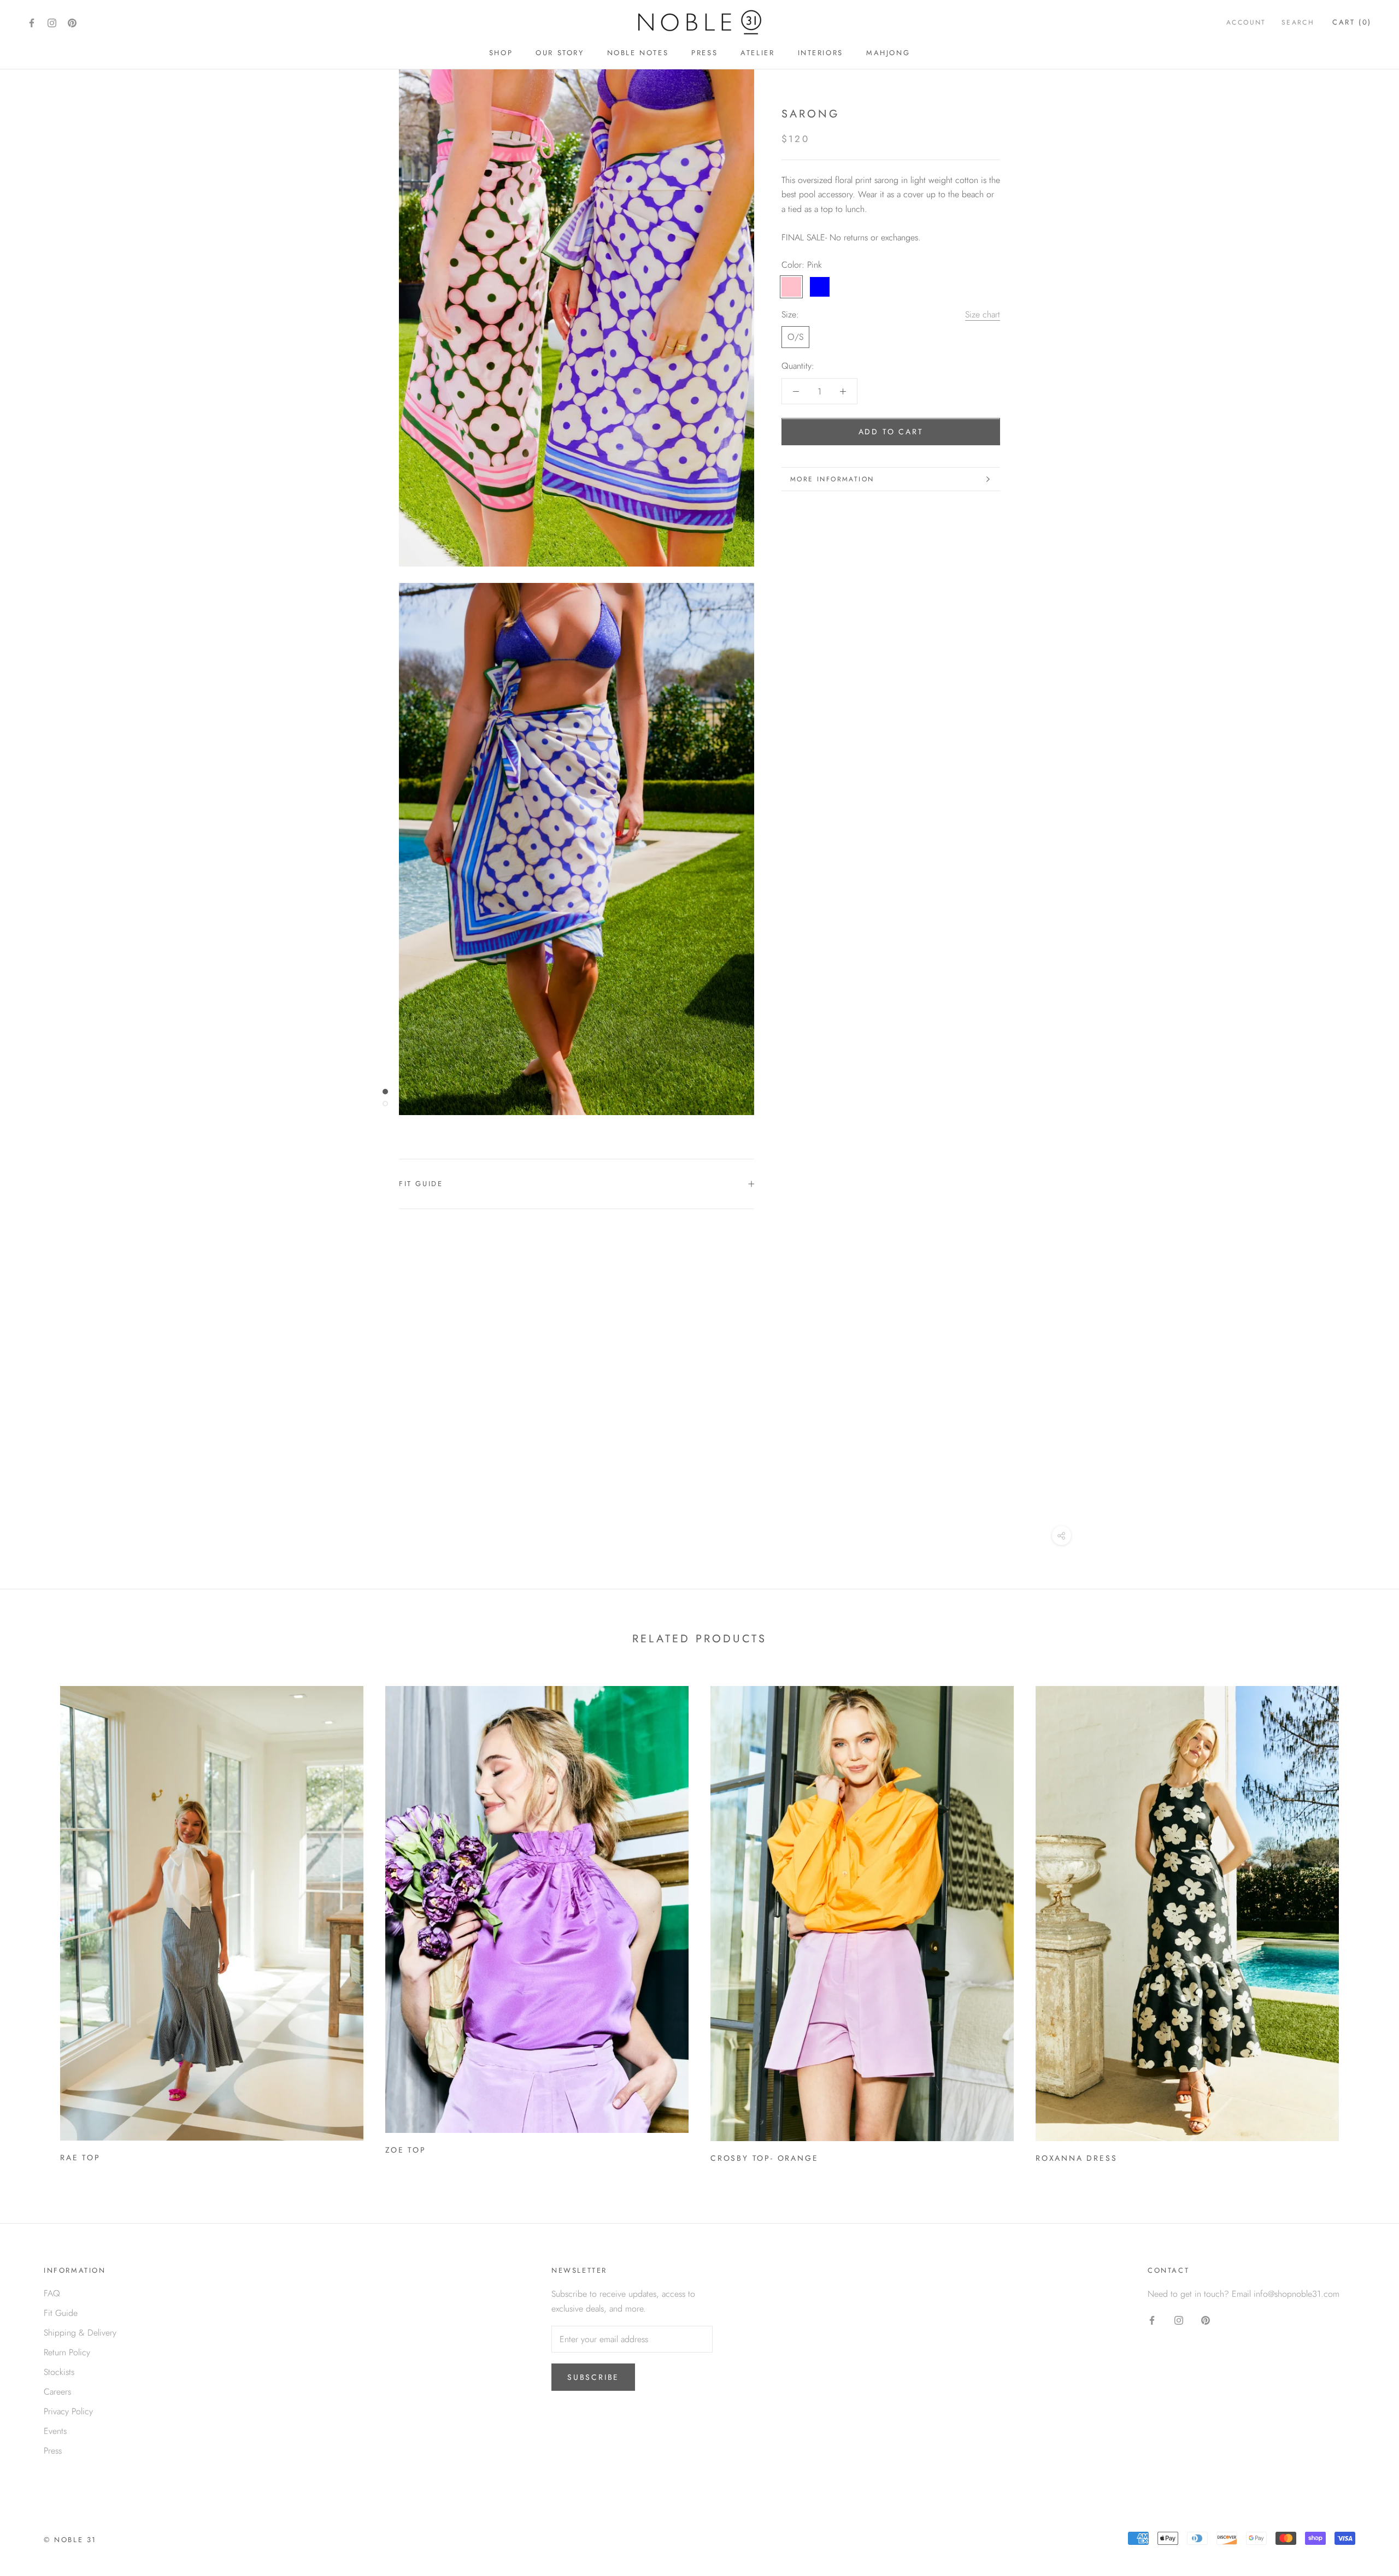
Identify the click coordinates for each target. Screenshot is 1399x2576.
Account (1246, 22)
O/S (795, 337)
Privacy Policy (68, 2411)
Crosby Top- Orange (764, 2158)
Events (55, 2431)
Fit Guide (421, 1184)
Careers (57, 2392)
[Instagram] (52, 22)
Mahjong (888, 53)
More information (832, 479)
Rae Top (80, 2158)
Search (1298, 22)
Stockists (59, 2372)
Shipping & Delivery (80, 2333)
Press (704, 53)
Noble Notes (638, 53)
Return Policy (67, 2352)
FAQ (52, 2293)
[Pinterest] (72, 22)
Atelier (757, 53)
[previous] (34, 1920)
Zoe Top (406, 2150)
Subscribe (593, 2377)
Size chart (983, 314)
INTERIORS (821, 53)
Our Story (560, 53)
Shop (501, 53)
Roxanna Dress (1076, 2158)
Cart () (1352, 22)
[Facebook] (32, 22)
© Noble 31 (70, 2540)
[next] (1365, 1920)
